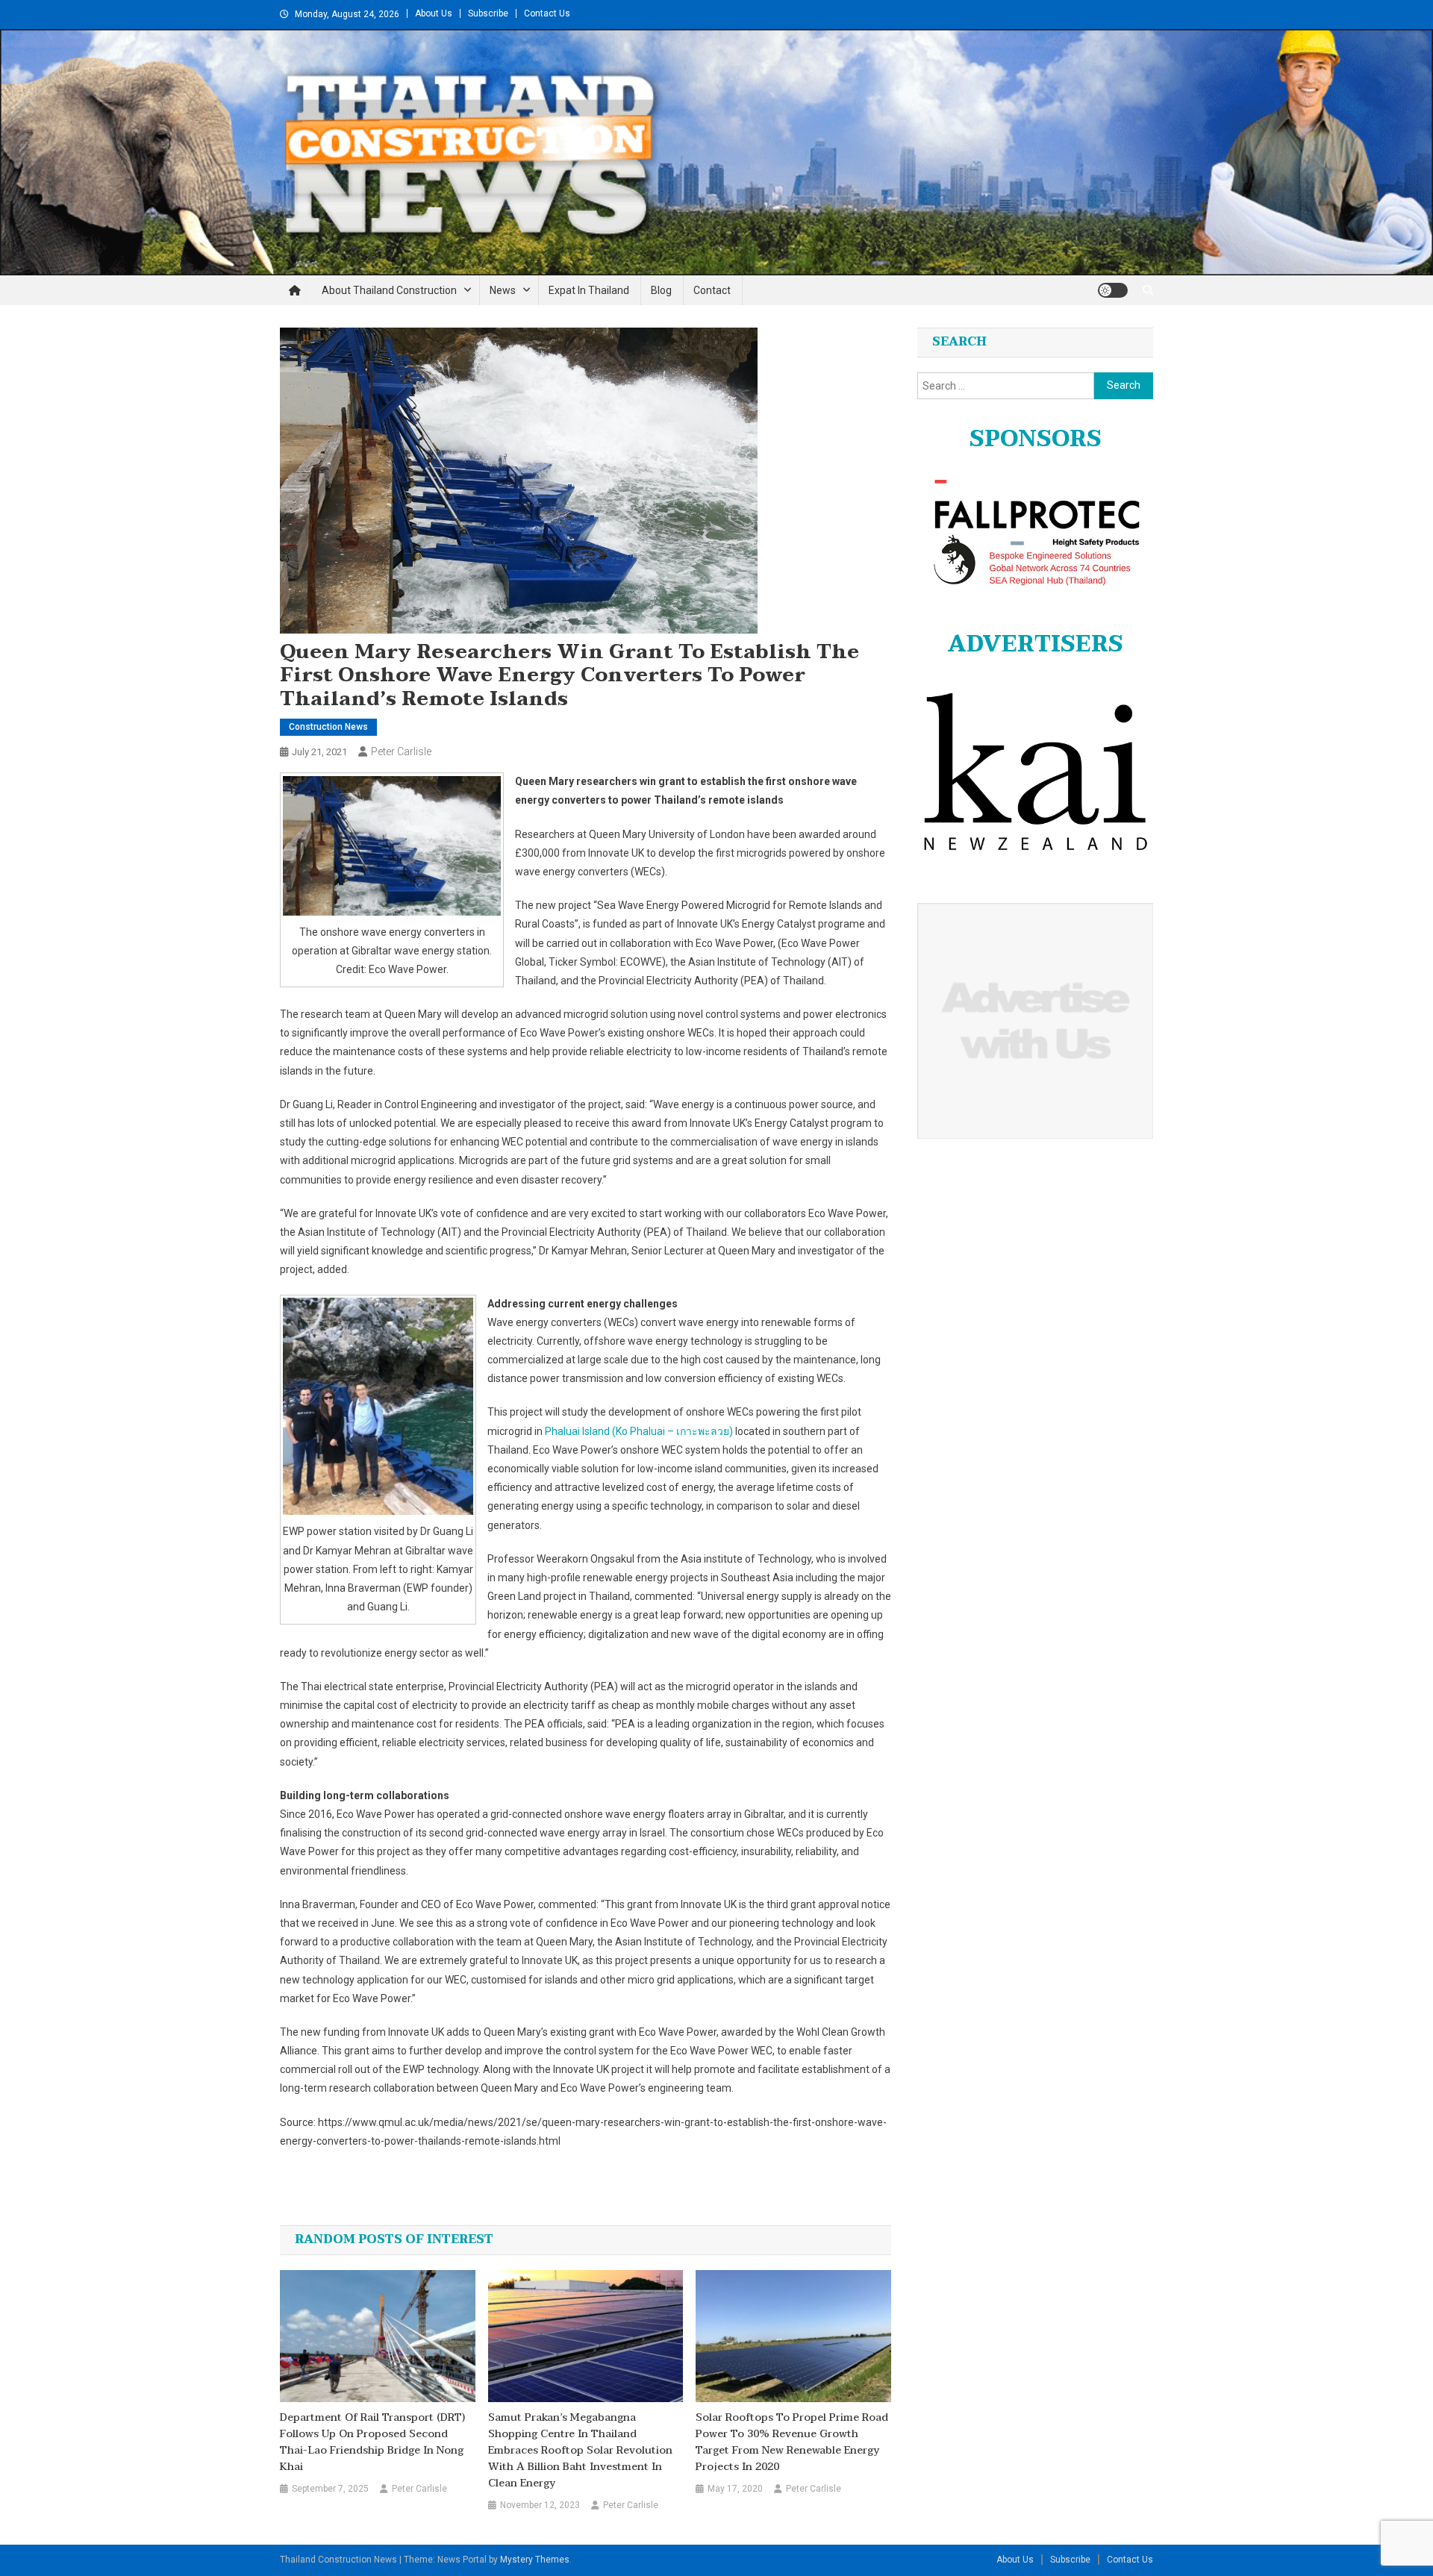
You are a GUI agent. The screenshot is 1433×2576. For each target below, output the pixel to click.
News (503, 290)
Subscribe (488, 13)
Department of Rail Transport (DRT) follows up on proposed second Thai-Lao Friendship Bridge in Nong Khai (372, 2442)
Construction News (328, 727)
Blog (661, 290)
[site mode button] (1113, 290)
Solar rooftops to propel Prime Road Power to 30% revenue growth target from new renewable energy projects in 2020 (792, 2442)
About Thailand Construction (389, 290)
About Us (434, 13)
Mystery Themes (535, 2560)
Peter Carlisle (401, 751)
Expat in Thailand (589, 290)
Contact (712, 290)
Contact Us (547, 13)
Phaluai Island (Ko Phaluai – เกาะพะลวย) (639, 1431)
